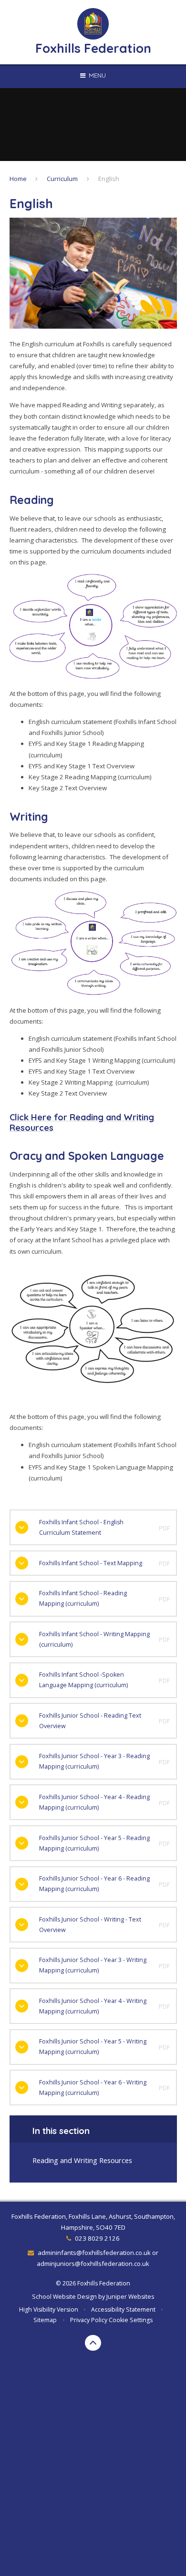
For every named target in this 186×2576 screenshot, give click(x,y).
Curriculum (62, 179)
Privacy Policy (89, 2320)
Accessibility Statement (123, 2309)
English (109, 179)
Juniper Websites (130, 2297)
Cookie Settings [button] (131, 2320)
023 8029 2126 (97, 2238)
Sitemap (45, 2320)
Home (18, 179)
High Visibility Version (49, 2309)
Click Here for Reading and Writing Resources (82, 1122)
